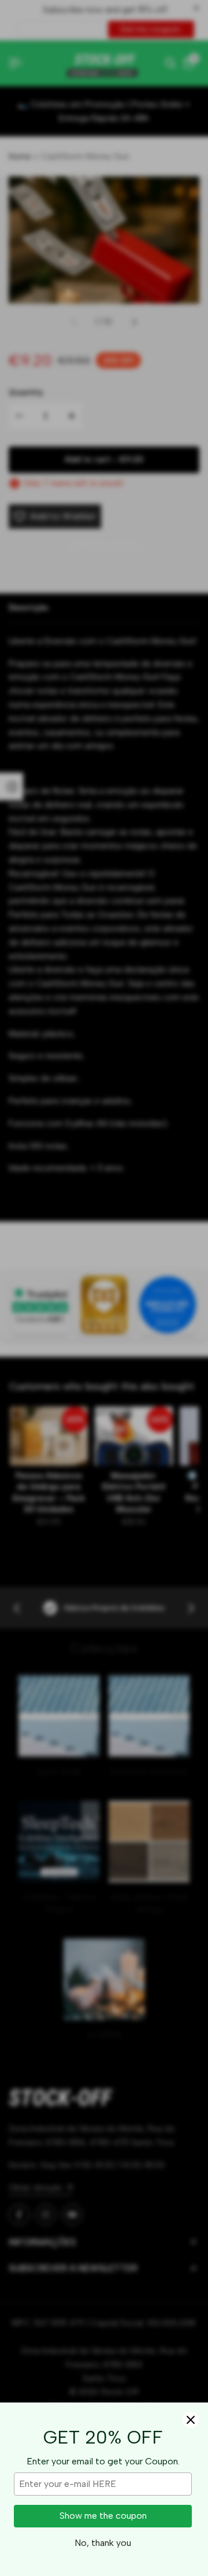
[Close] (191, 2420)
